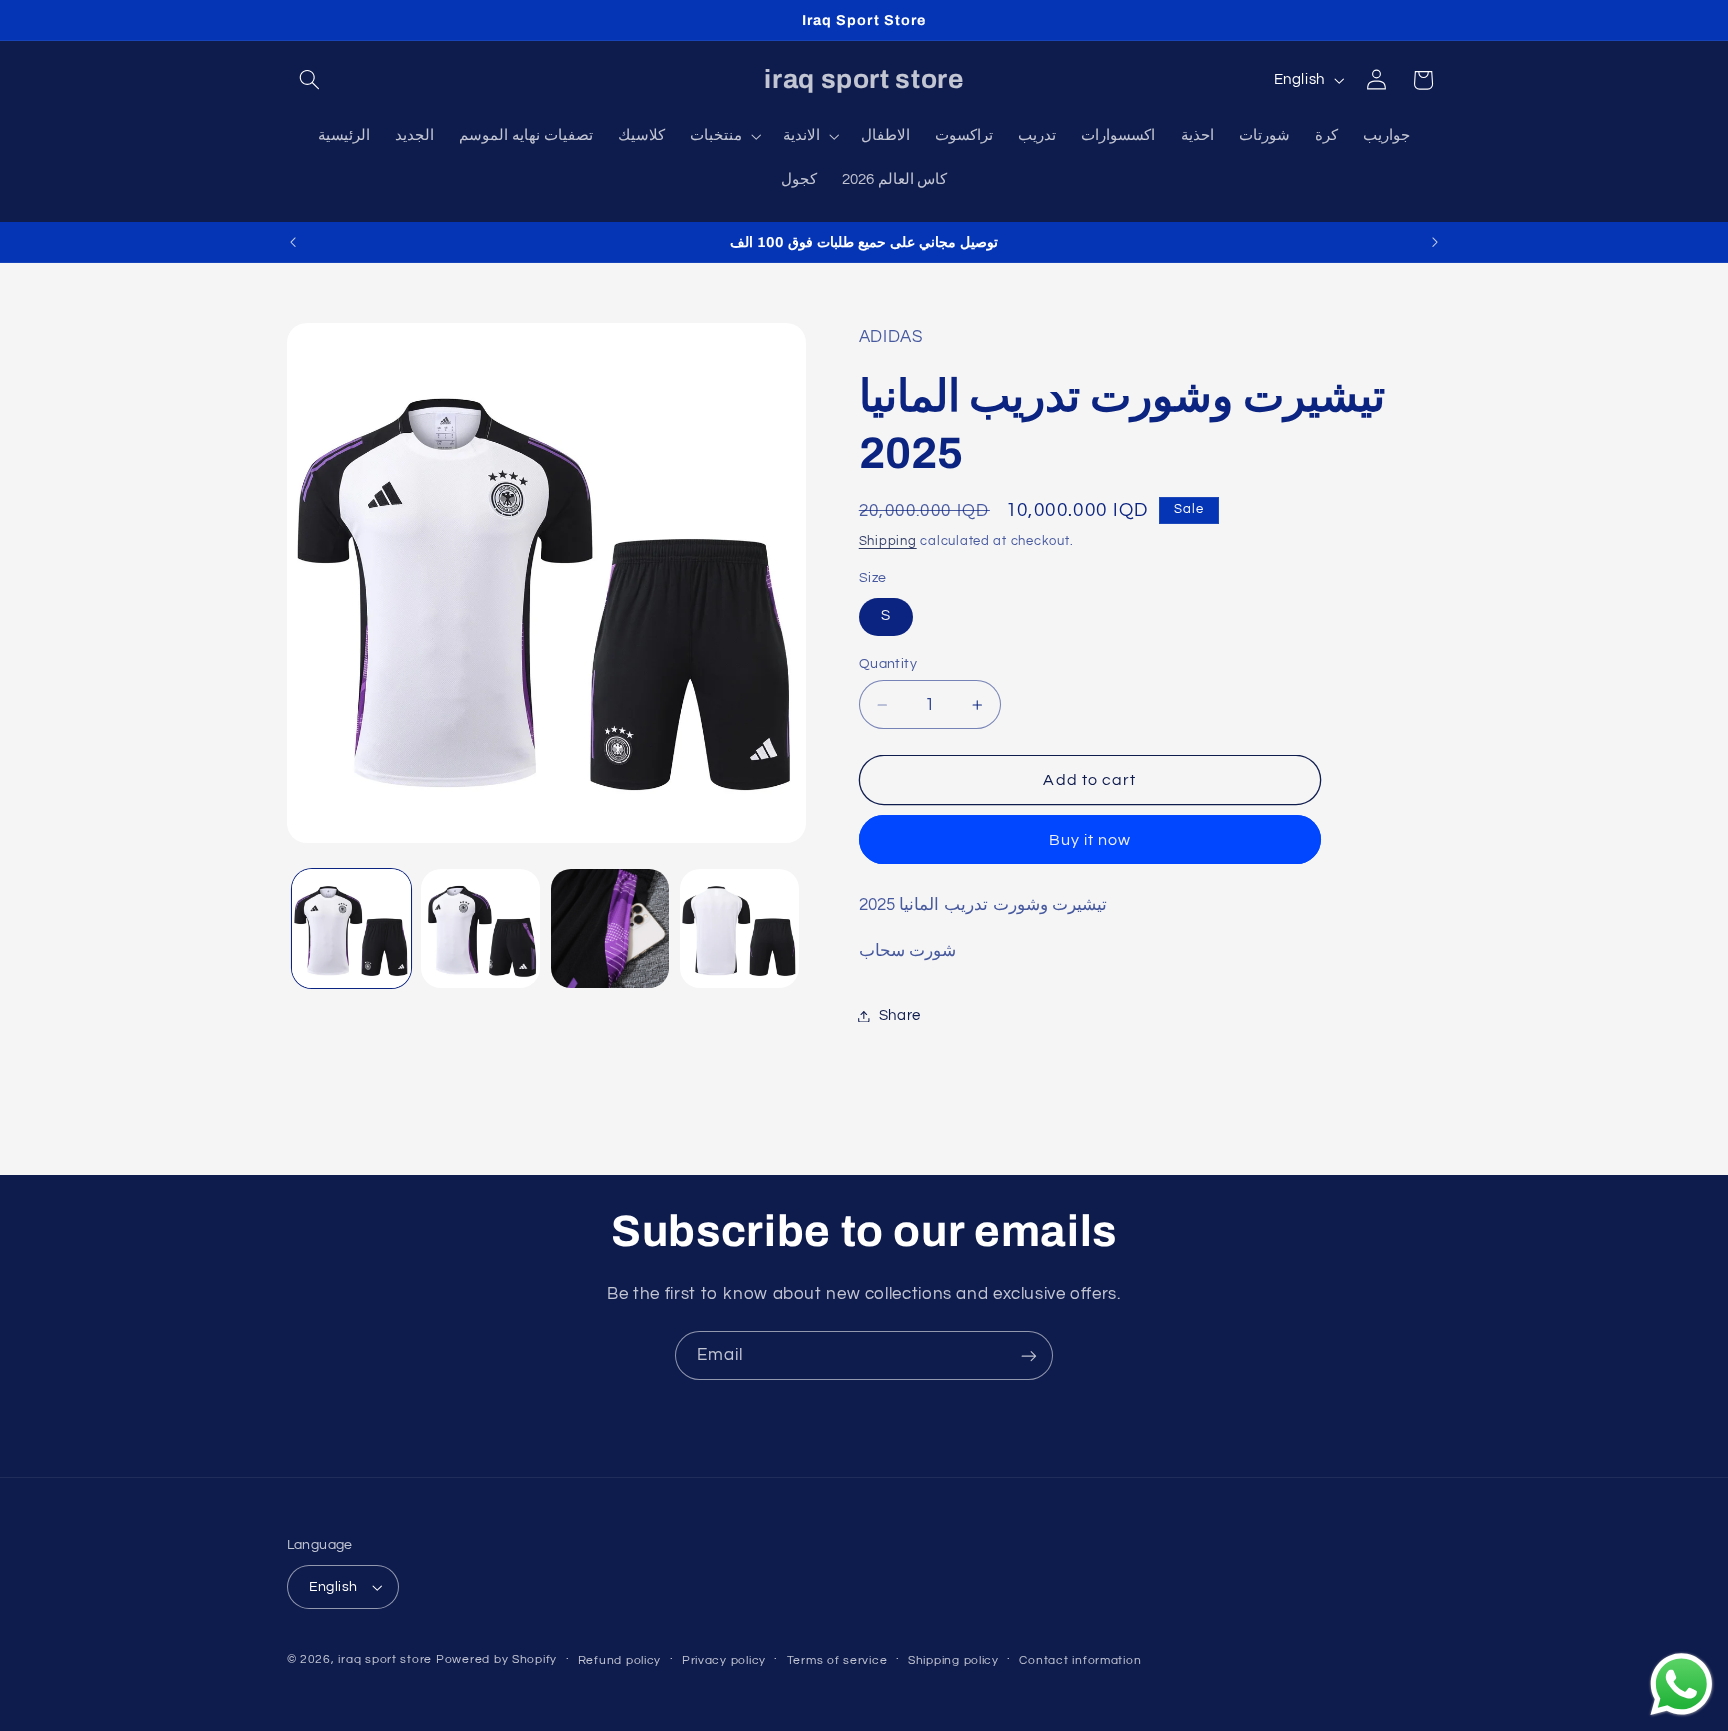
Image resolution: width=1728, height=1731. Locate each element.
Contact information (1080, 1660)
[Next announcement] (1435, 242)
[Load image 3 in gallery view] (610, 928)
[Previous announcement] (293, 242)
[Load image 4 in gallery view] (739, 928)
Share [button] (900, 1015)
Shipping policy (953, 1660)
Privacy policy (724, 1660)
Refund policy (620, 1660)
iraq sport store (385, 1659)
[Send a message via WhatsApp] (1681, 1684)
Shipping (888, 541)
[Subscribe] (1029, 1355)
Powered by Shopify (496, 1659)
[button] (310, 80)
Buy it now (1090, 840)
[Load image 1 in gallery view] (351, 928)
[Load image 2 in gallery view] (480, 928)
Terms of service (837, 1660)
